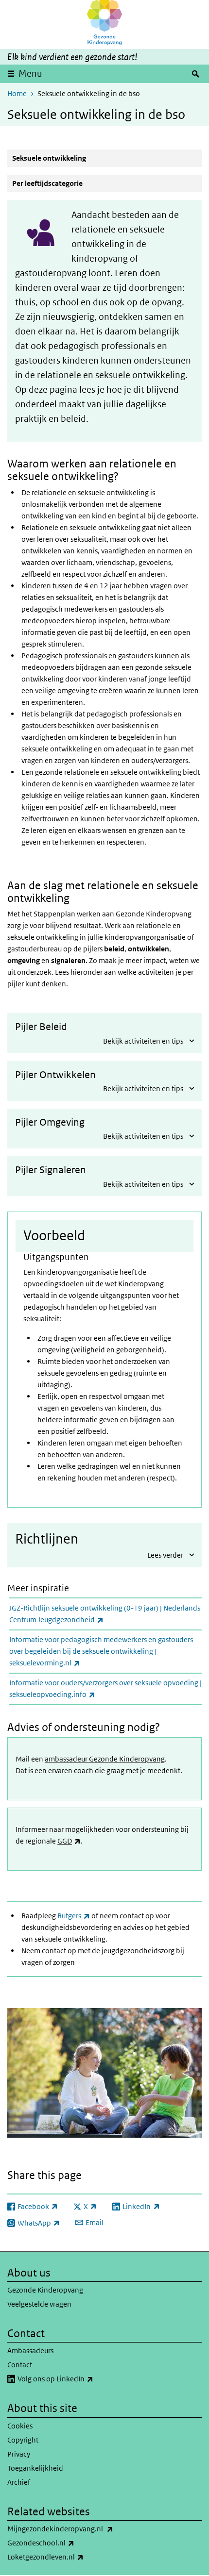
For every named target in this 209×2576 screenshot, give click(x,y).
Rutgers (74, 1916)
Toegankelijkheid (35, 2468)
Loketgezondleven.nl (71, 2557)
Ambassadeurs (30, 2351)
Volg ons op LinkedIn (81, 2378)
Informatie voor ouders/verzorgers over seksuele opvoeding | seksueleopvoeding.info (105, 1688)
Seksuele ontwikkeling (49, 158)
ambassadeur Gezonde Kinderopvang (105, 1759)
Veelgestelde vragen (39, 2304)
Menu (30, 74)
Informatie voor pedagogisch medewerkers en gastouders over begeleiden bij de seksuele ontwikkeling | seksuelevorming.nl (101, 1651)
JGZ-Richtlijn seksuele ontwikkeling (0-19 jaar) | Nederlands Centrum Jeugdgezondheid (105, 1614)
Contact (20, 2365)
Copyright (23, 2440)
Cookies (20, 2426)
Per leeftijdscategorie (47, 183)
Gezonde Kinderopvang (45, 2290)
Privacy (19, 2454)
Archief (19, 2482)
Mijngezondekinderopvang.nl (86, 2528)
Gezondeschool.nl (66, 2543)
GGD (69, 1841)
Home (17, 93)
